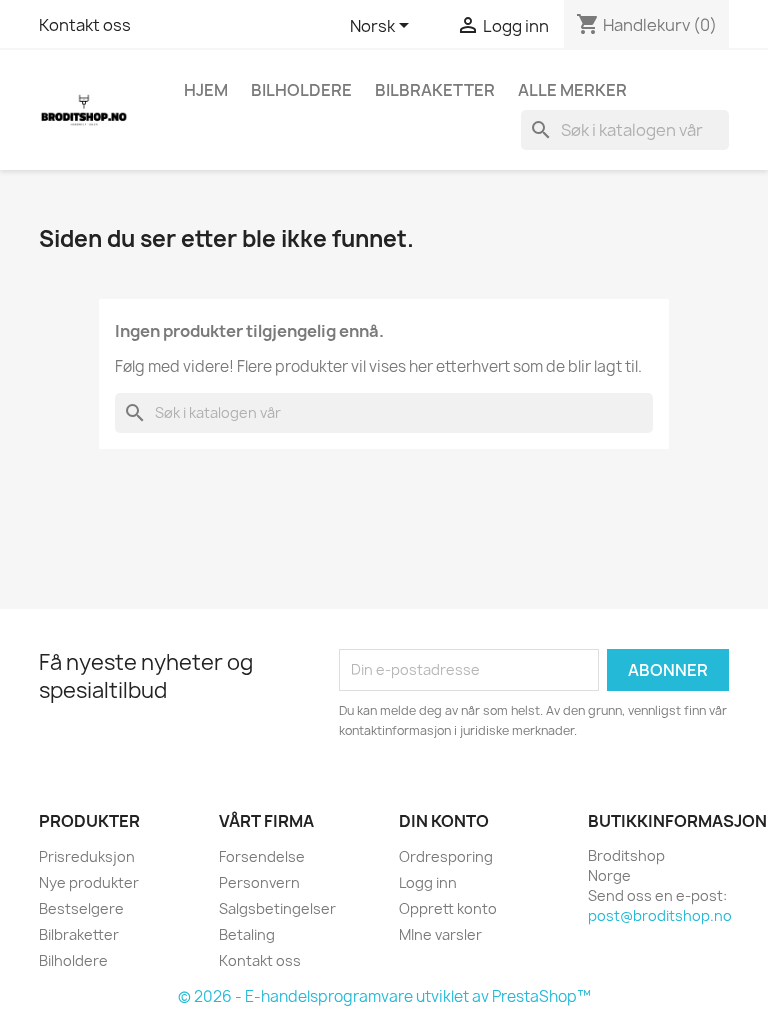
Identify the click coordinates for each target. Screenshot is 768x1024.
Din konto (444, 821)
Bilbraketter (435, 90)
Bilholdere (301, 90)
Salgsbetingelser (277, 908)
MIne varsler (440, 934)
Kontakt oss (85, 25)
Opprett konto (448, 908)
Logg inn (428, 882)
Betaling (247, 934)
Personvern (259, 882)
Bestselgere (81, 908)
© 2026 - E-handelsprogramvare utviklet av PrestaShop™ (384, 996)
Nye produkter (89, 882)
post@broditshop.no (660, 915)
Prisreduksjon (87, 856)
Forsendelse (262, 856)
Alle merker (572, 90)
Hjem (206, 90)
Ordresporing (446, 856)
